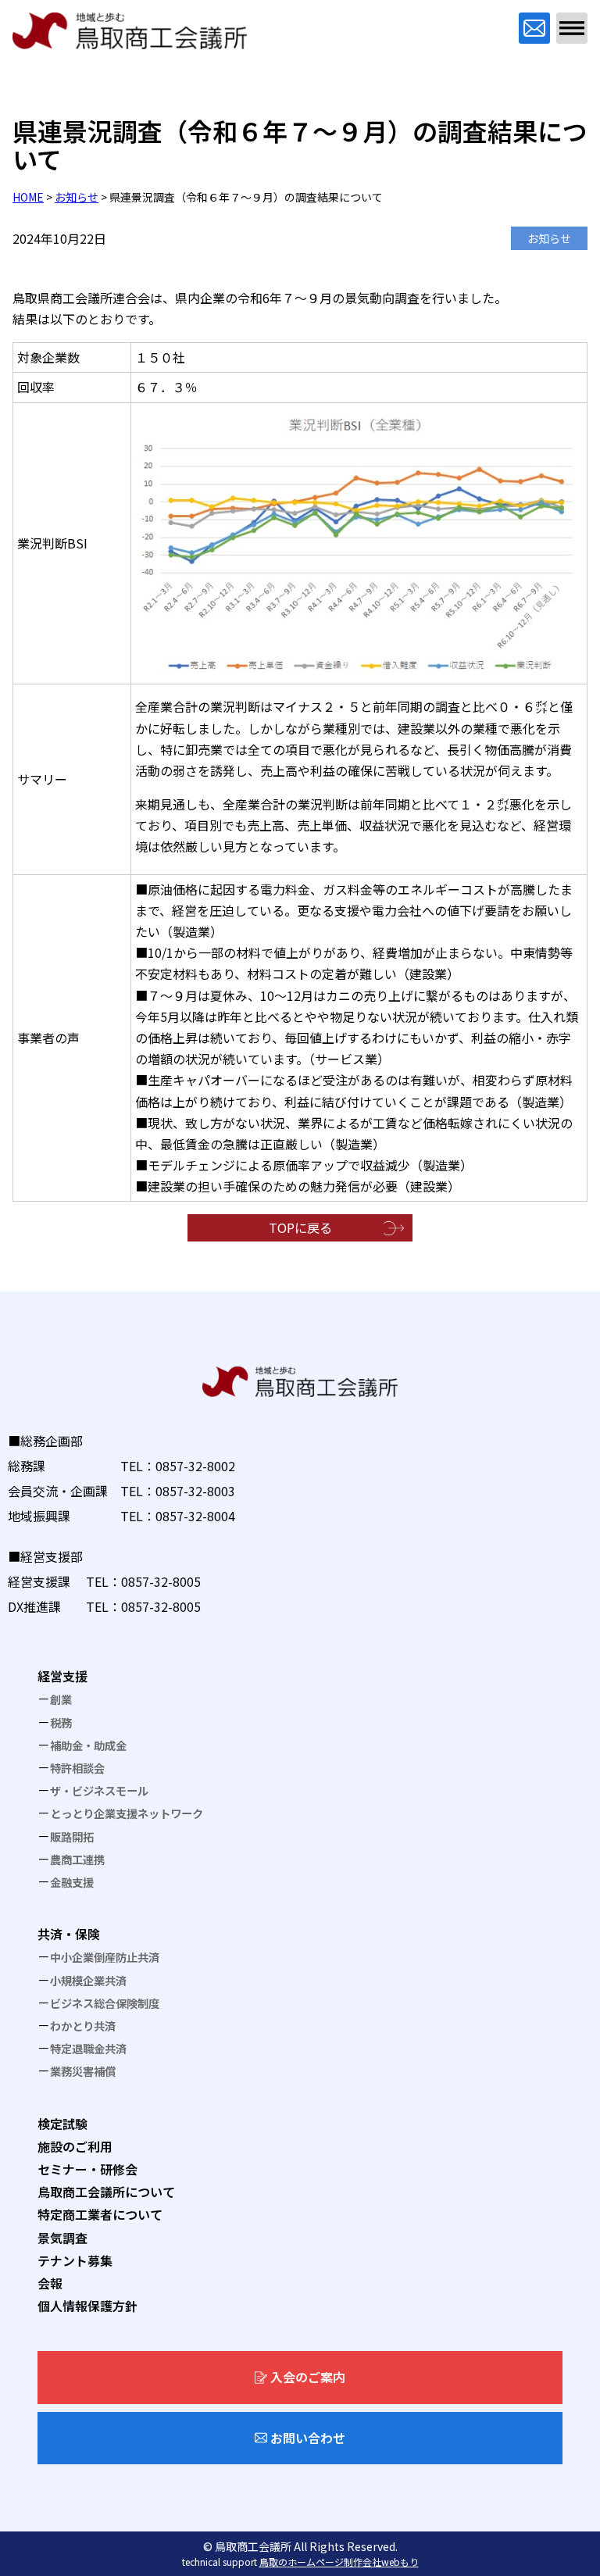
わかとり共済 (83, 2026)
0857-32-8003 (195, 1491)
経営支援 (62, 1676)
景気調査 (62, 2238)
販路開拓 (72, 1836)
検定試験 (62, 2124)
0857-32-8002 (195, 1466)
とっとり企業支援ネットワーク (127, 1813)
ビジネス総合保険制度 (105, 2003)
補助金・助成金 (88, 1745)
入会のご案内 (308, 2377)
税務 (61, 1722)
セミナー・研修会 (87, 2169)
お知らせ (77, 197)
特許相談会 (77, 1768)
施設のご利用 (75, 2146)
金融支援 (72, 1882)
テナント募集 (75, 2260)
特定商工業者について (100, 2214)
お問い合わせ (308, 2438)
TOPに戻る (300, 1227)
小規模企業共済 (88, 1980)
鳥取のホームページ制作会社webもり (339, 2562)
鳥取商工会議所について (106, 2192)
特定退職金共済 (88, 2048)
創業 (61, 1699)
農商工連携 (77, 1859)
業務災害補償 (83, 2071)
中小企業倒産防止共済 (105, 1957)
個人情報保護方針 (87, 2306)
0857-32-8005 (161, 1581)
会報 (50, 2283)
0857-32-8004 (195, 1516)
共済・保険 (69, 1934)
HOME (28, 197)
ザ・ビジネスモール (99, 1790)
